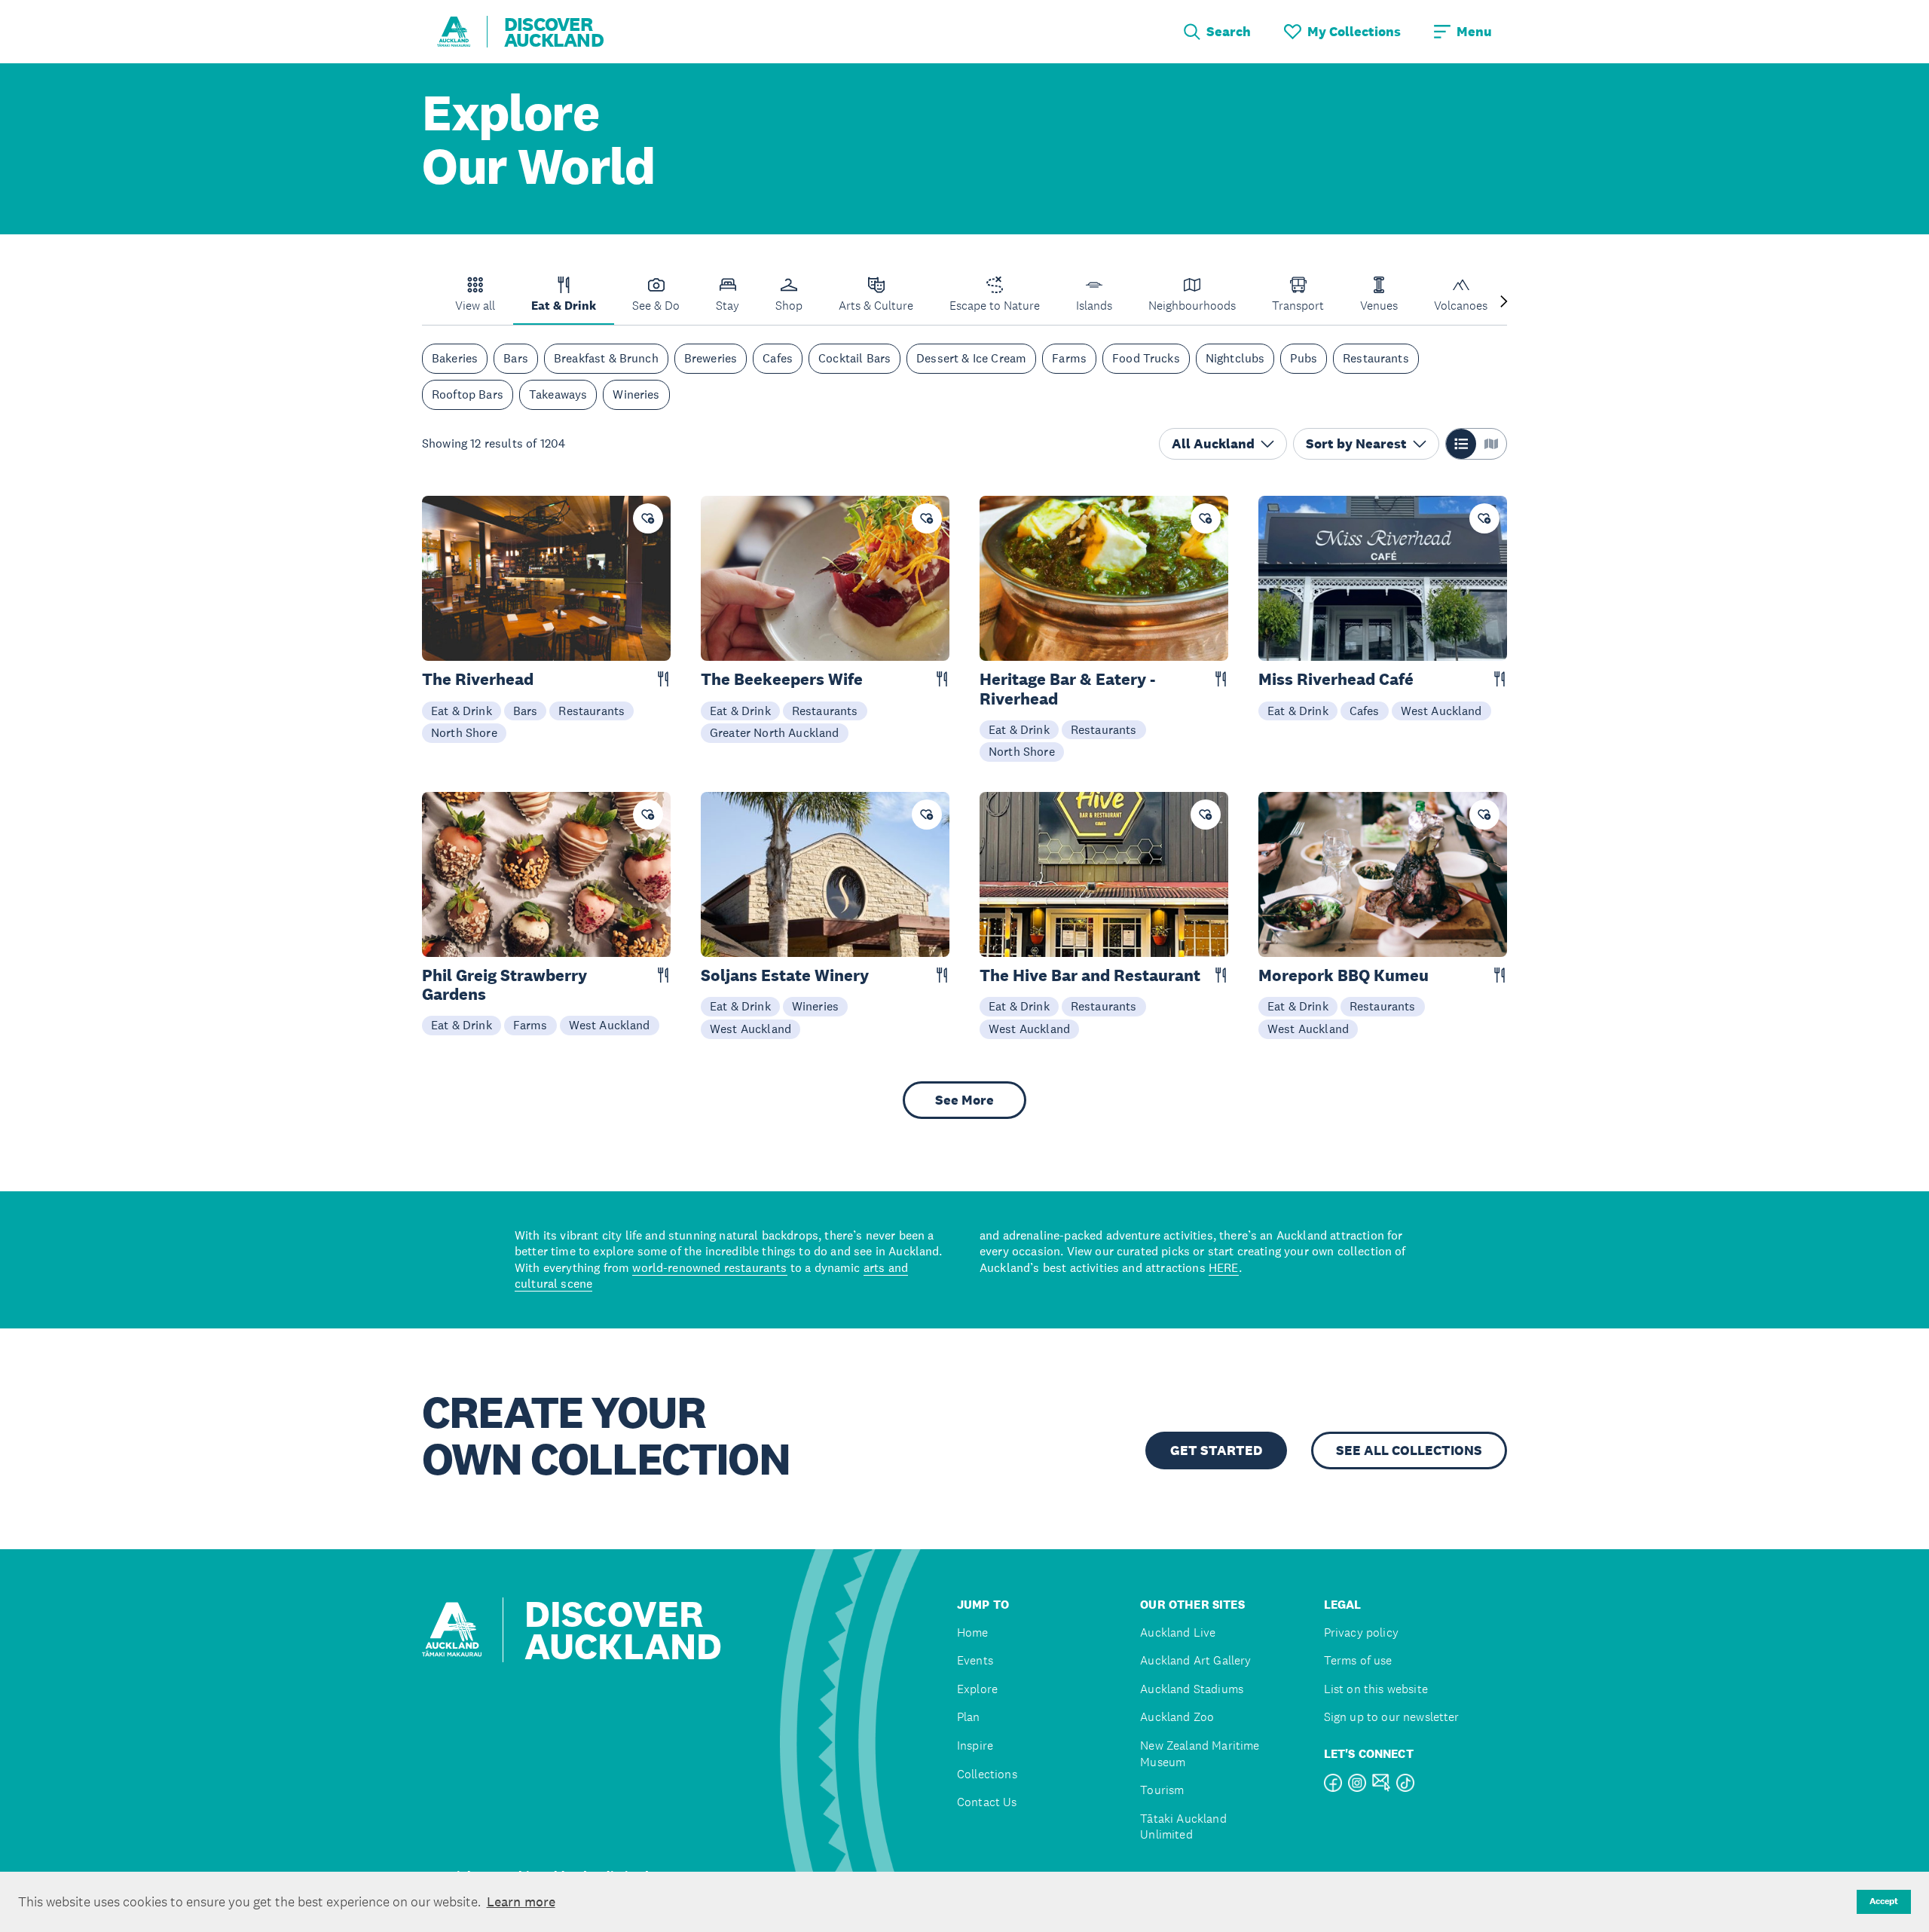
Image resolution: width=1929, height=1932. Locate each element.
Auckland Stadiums (1192, 1689)
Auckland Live (1178, 1632)
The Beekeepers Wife (782, 679)
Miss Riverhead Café (1336, 679)
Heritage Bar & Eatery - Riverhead (1067, 689)
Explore (977, 1689)
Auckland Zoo (1177, 1717)
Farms (1069, 359)
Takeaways (558, 394)
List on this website (1376, 1689)
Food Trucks (1146, 359)
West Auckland (1441, 711)
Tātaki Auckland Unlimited (1183, 1827)
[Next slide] (1504, 303)
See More (964, 1100)
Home (973, 1632)
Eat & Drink (462, 711)
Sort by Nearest (1356, 444)
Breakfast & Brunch (606, 359)
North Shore (464, 732)
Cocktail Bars (854, 359)
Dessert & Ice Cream (971, 359)
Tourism (1162, 1790)
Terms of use (1358, 1660)
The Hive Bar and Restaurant (1090, 975)
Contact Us (987, 1802)
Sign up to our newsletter (1392, 1717)
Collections (987, 1774)
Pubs (1304, 359)
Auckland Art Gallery (1195, 1660)
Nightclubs (1235, 359)
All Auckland (1213, 444)
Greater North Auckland (775, 732)
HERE (1224, 1267)
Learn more (521, 1902)
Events (975, 1660)
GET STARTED (1216, 1451)
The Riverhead (478, 679)
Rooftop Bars (468, 394)
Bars (516, 359)
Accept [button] (1884, 1901)
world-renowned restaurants (709, 1267)
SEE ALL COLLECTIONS (1409, 1451)
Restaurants (1376, 359)
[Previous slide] (425, 303)
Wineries (636, 394)
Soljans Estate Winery (785, 975)
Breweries (711, 359)
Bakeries (455, 359)
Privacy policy (1361, 1632)
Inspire (975, 1746)
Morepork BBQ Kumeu (1344, 975)
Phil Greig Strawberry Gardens (504, 985)
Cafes (778, 359)
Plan (969, 1717)
